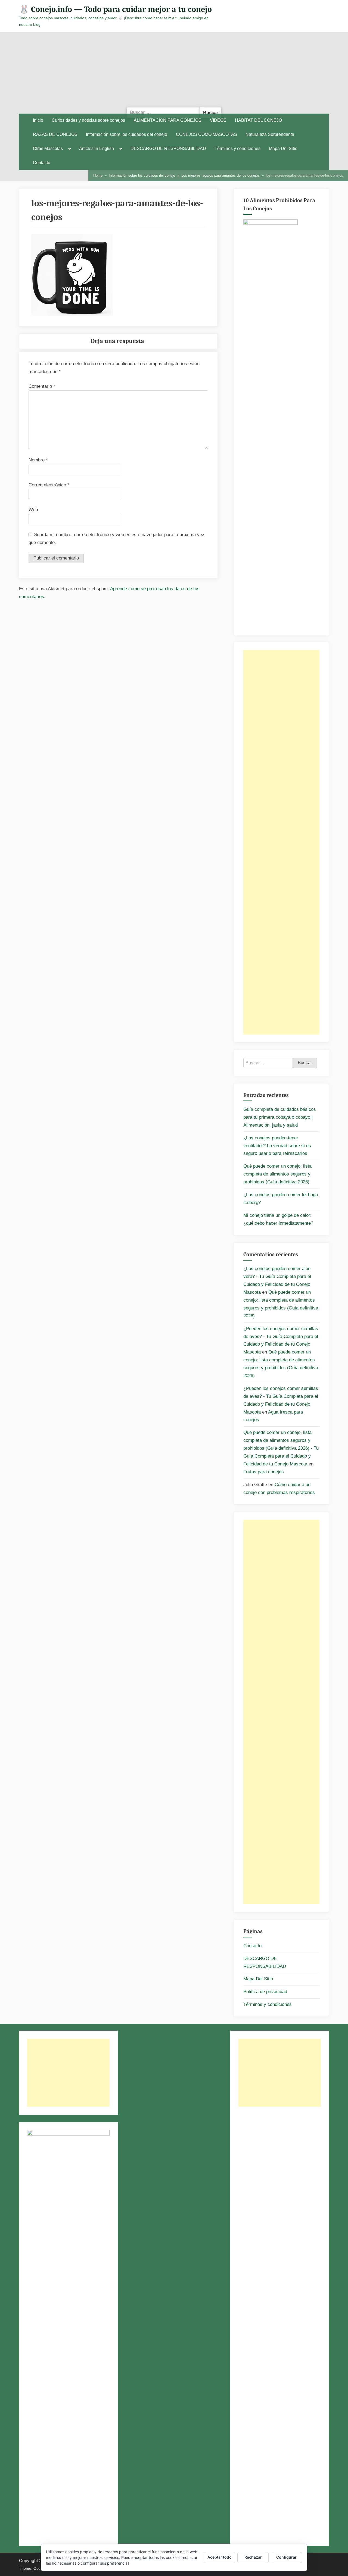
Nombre (38, 460)
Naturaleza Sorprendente (270, 134)
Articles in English (97, 149)
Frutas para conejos (264, 1472)
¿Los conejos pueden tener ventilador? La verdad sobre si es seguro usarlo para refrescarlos (277, 1146)
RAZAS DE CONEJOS (55, 134)
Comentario (42, 386)
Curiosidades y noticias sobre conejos (88, 120)
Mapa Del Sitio (283, 149)
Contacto (42, 163)
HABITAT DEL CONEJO (258, 120)
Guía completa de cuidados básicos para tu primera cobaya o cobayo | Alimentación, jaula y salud (280, 1117)
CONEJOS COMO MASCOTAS (206, 134)
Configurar (286, 2557)
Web (33, 510)
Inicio (38, 120)
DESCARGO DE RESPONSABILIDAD (168, 149)
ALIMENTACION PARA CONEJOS (168, 120)
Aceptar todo (220, 2557)
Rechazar (253, 2557)
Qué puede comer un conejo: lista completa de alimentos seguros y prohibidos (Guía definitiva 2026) (277, 1174)
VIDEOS (218, 120)
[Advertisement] (174, 73)
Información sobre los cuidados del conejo (127, 134)
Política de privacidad (265, 1992)
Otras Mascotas (48, 149)
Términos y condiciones (237, 149)
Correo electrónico (49, 485)
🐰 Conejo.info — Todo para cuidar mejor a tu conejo (115, 9)
